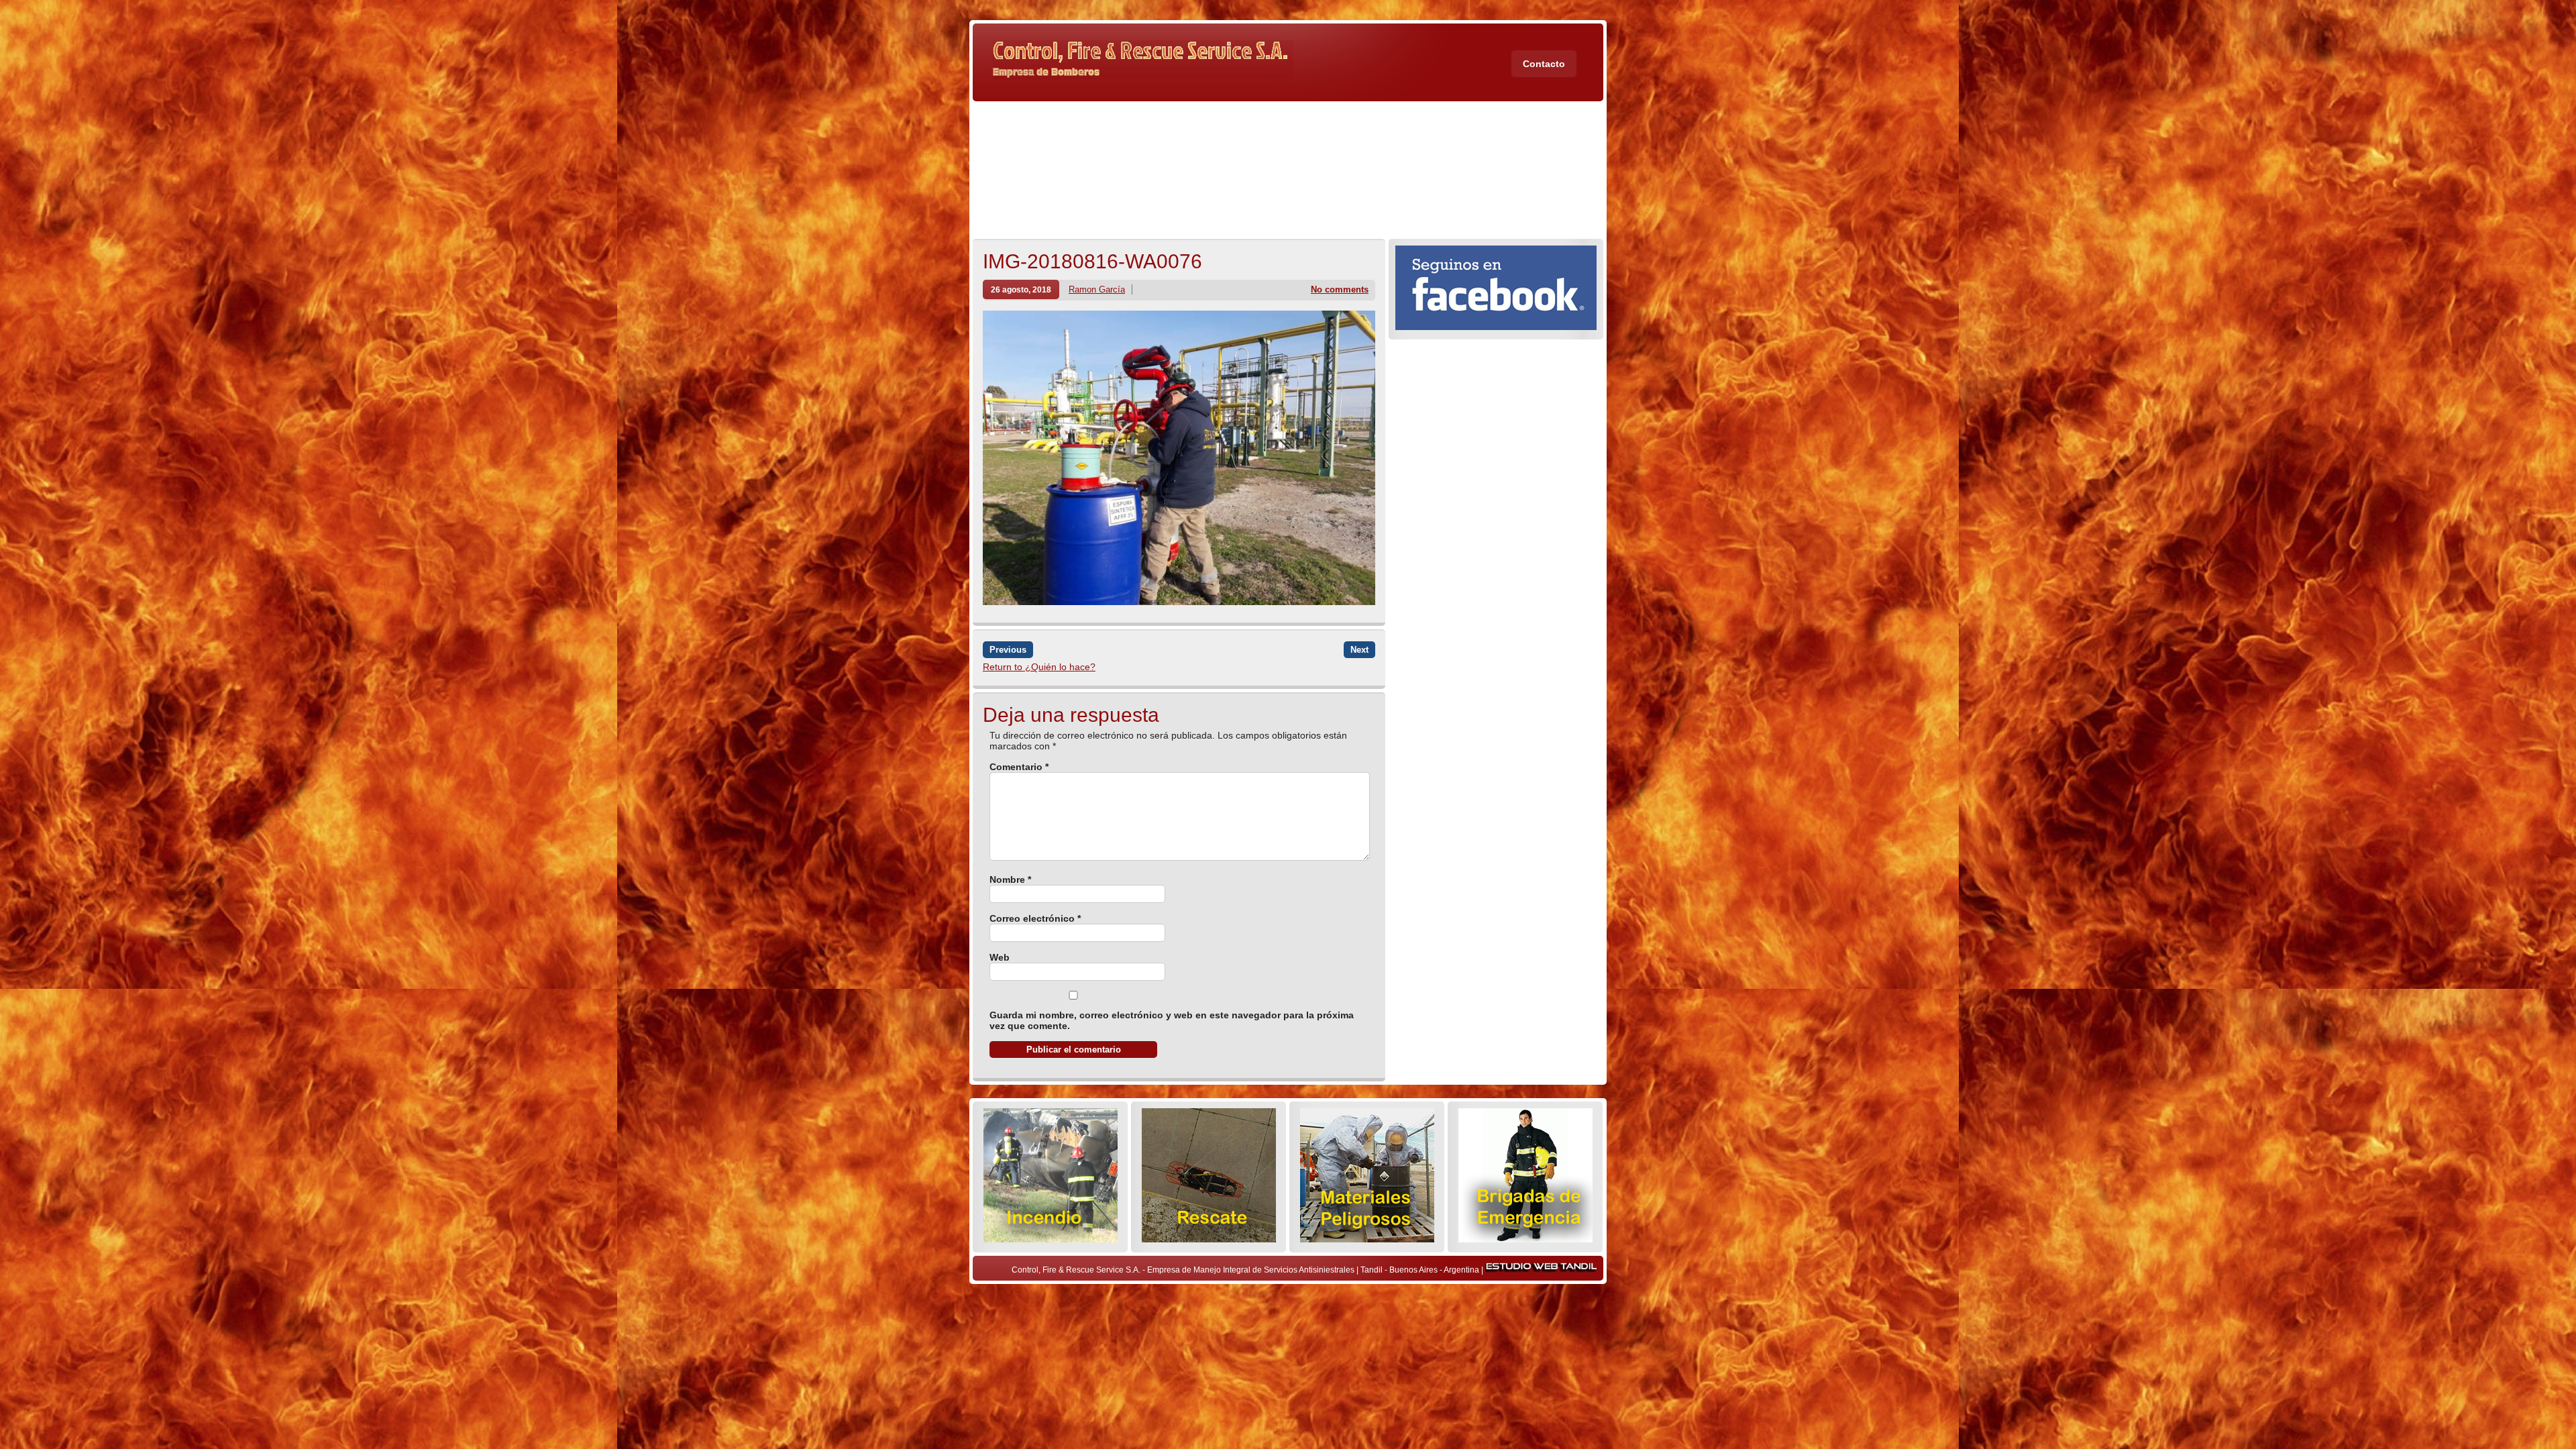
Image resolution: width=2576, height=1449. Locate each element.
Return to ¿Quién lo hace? (1039, 667)
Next (1359, 650)
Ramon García (1097, 289)
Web (1000, 957)
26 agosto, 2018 (1021, 289)
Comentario (1019, 767)
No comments (1340, 289)
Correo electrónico (1035, 918)
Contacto (1544, 64)
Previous (1008, 650)
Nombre (1010, 879)
